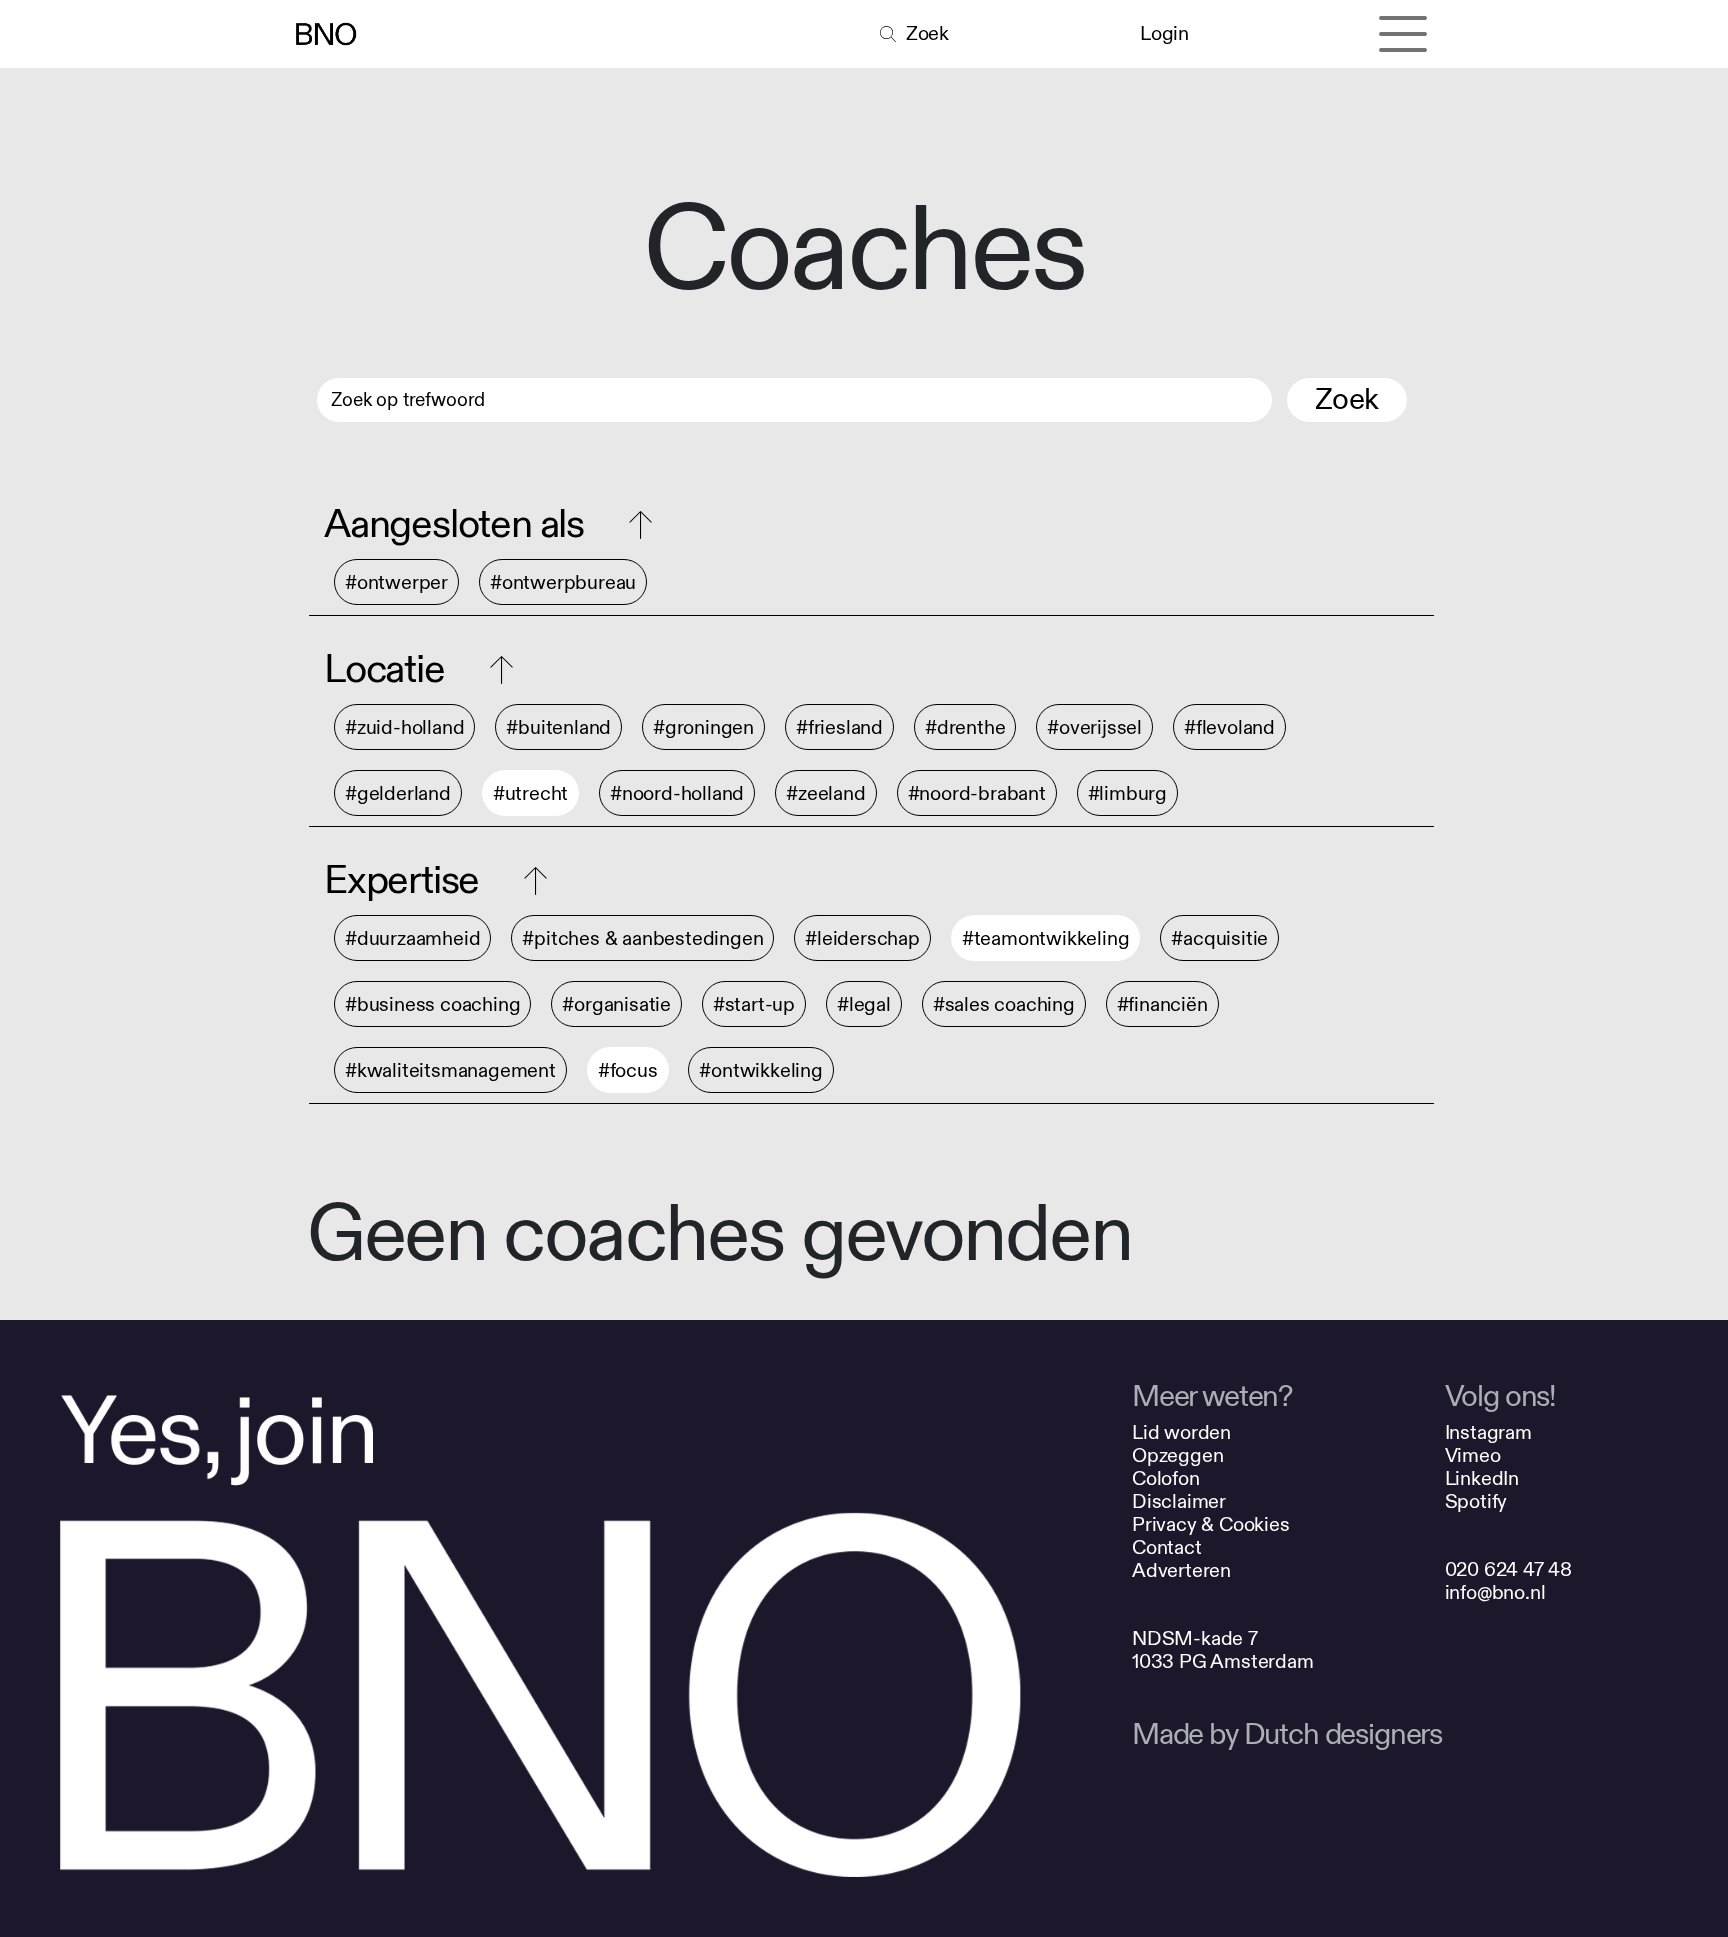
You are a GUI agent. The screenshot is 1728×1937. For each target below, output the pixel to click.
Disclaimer (1179, 1501)
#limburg (1127, 793)
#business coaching (432, 1004)
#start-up (754, 1004)
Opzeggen (1177, 1455)
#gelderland (398, 793)
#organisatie (616, 1004)
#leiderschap (862, 938)
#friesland (839, 727)
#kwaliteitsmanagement (450, 1070)
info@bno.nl (1495, 1592)
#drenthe (965, 727)
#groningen (703, 727)
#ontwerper (396, 582)
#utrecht (530, 793)
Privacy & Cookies (1211, 1524)
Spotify (1476, 1501)
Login (1164, 33)
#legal (864, 1004)
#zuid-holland (404, 727)
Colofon (1166, 1478)
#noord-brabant (977, 793)
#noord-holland (677, 793)
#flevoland (1229, 727)
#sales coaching (1004, 1004)
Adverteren (1181, 1570)
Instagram (1488, 1432)
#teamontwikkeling (1046, 938)
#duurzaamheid (412, 938)
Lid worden (1181, 1432)
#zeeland (825, 793)
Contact (1167, 1547)
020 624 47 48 (1508, 1569)
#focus (628, 1070)
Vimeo (1473, 1455)
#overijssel (1094, 727)
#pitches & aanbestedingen (642, 938)
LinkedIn (1482, 1478)
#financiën (1162, 1004)
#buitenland (558, 727)
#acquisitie (1219, 938)
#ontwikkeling (760, 1070)
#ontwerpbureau (563, 582)
